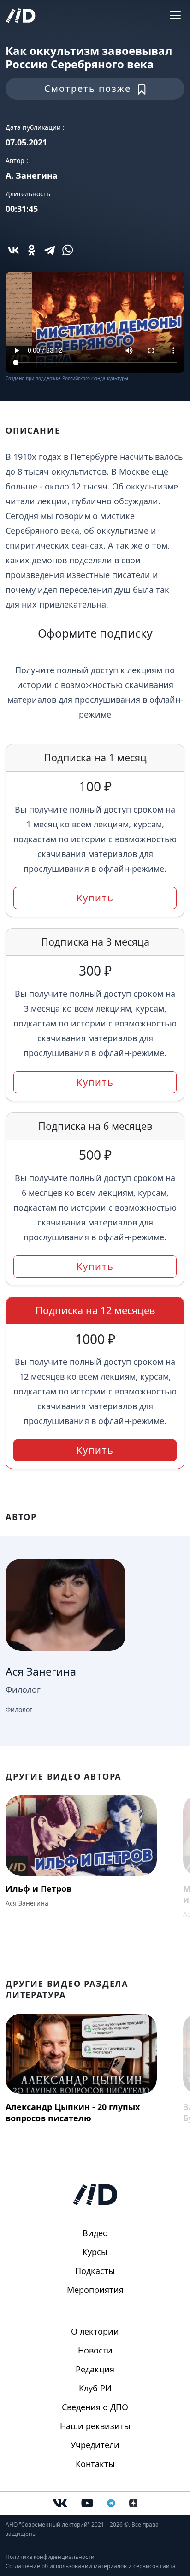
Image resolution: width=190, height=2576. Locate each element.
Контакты (95, 2464)
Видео (95, 2233)
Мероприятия (95, 2290)
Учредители (95, 2445)
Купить (95, 898)
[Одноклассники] (32, 250)
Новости (95, 2350)
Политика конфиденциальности (50, 2557)
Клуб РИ (95, 2388)
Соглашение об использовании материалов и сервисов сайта (91, 2566)
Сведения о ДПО (95, 2407)
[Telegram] (50, 250)
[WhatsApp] (68, 250)
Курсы (95, 2252)
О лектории (95, 2331)
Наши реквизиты (95, 2426)
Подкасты (95, 2271)
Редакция (95, 2369)
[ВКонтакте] (14, 250)
